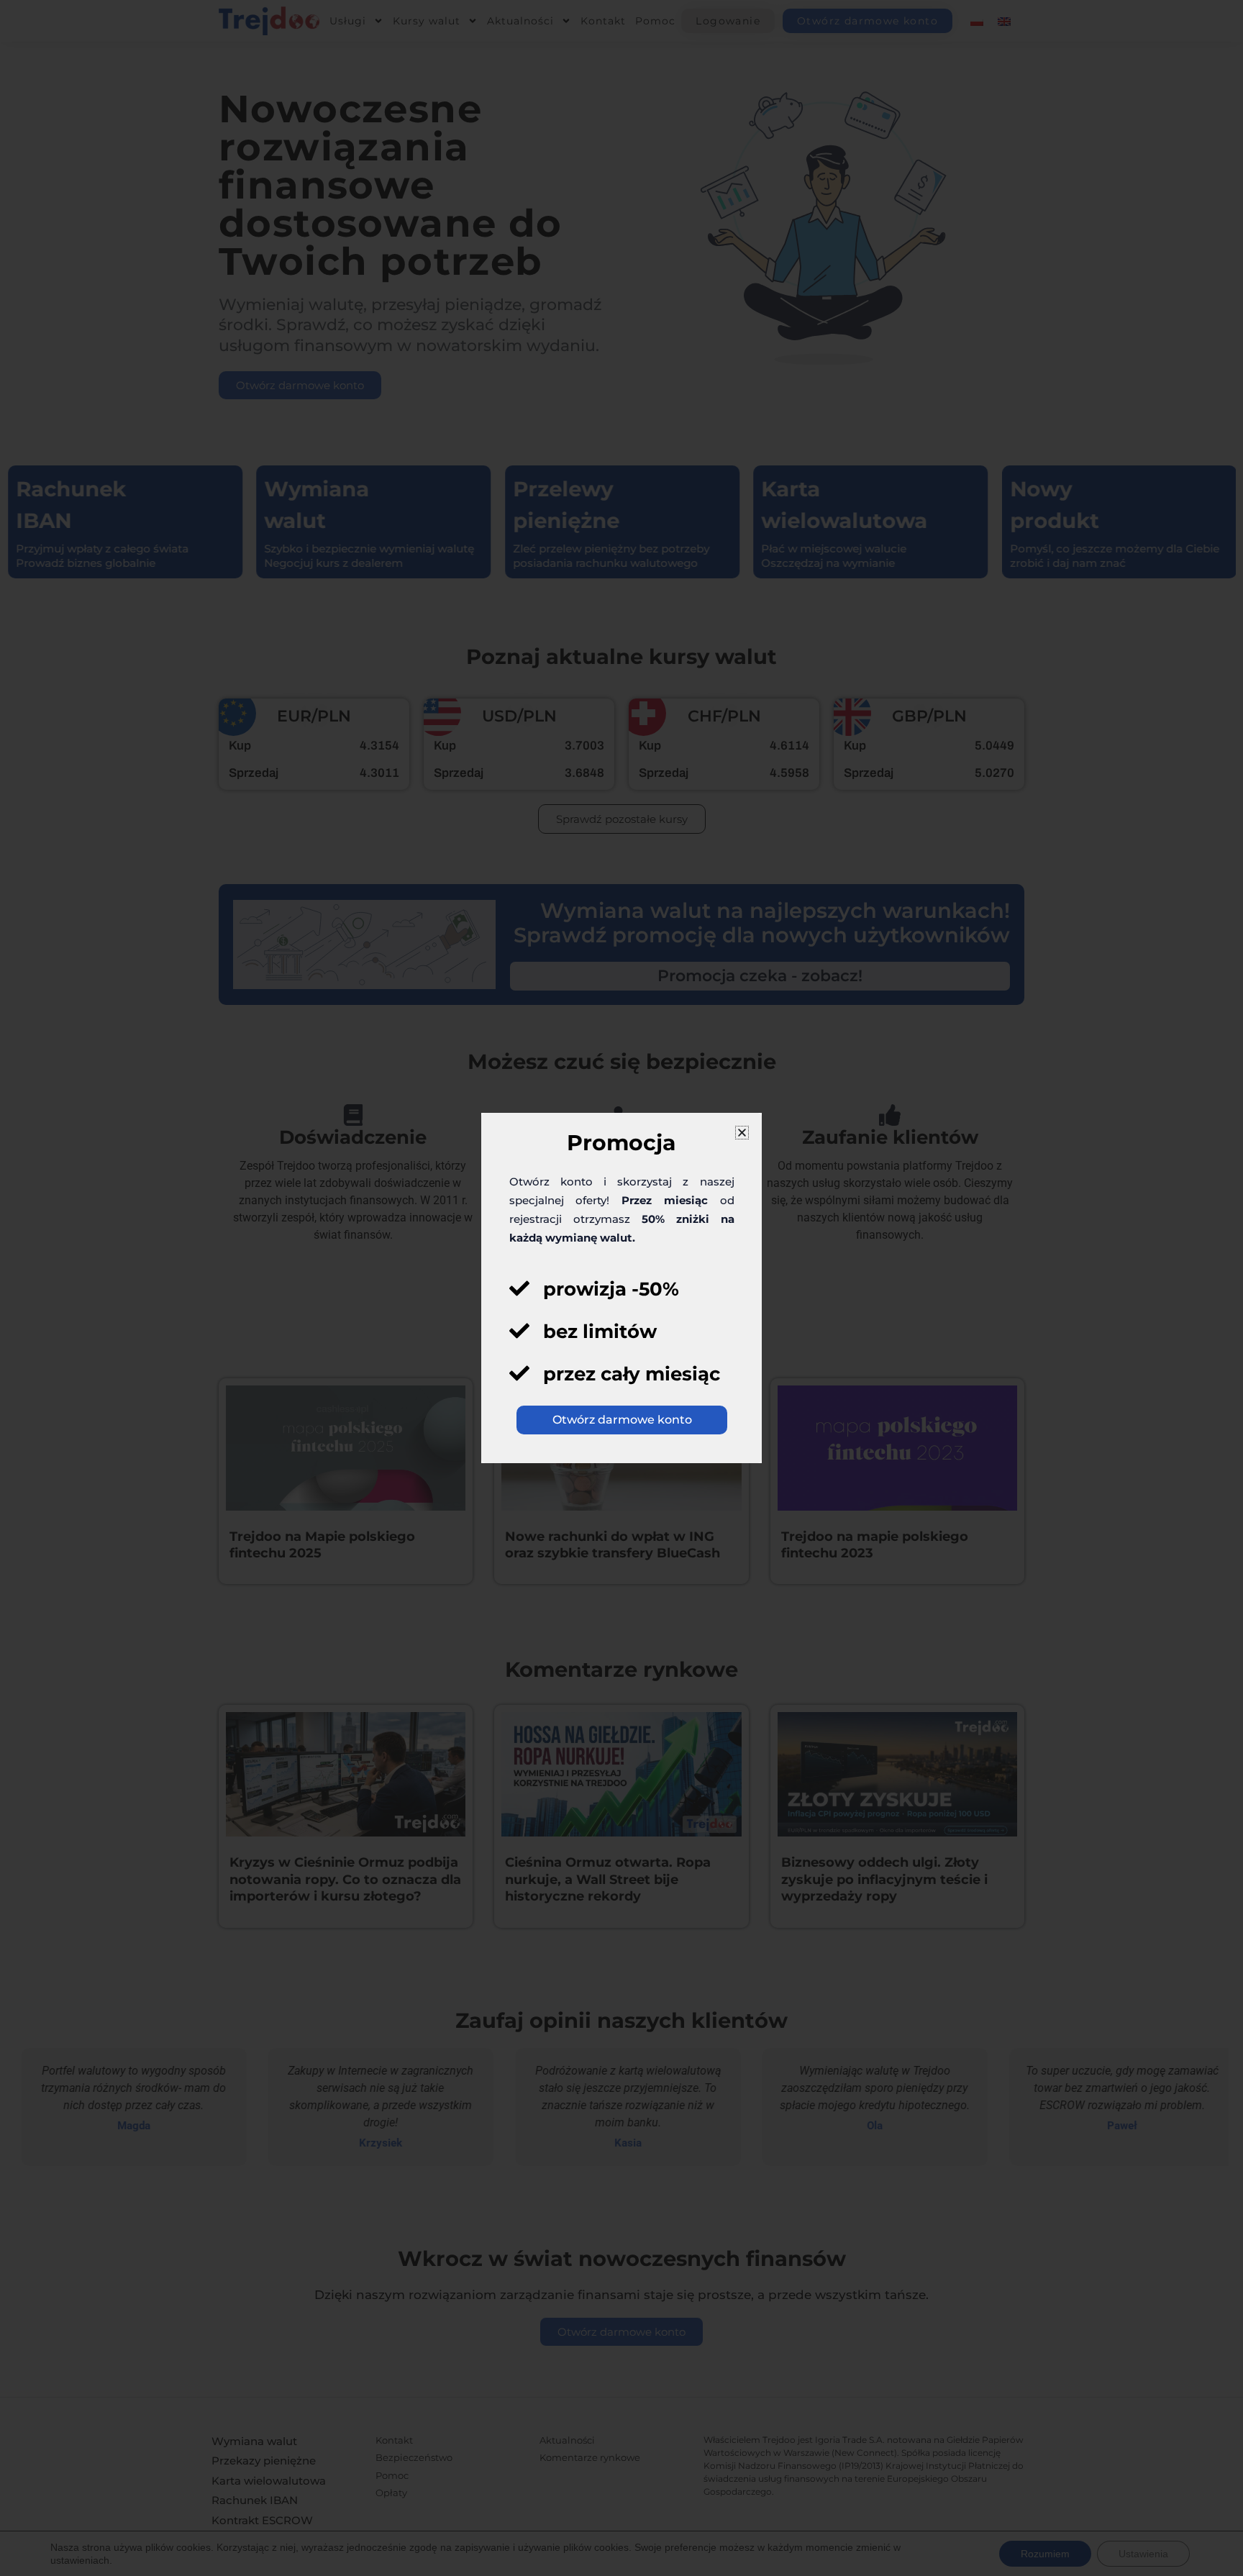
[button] (742, 1133)
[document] (621, 1288)
